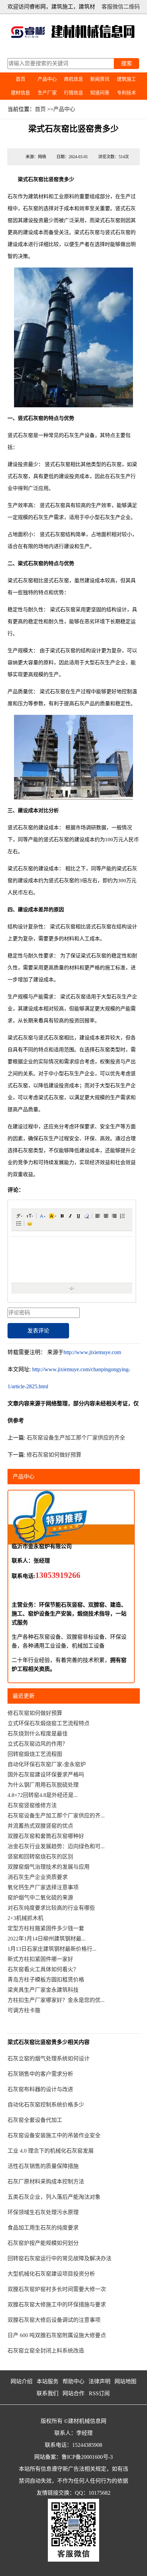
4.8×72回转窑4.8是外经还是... (43, 1795)
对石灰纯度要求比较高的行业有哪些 (51, 1908)
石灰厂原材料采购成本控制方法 (46, 2182)
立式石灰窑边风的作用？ (38, 1744)
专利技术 (126, 93)
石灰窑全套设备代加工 (35, 2120)
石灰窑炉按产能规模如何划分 (43, 2243)
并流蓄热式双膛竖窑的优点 (40, 1826)
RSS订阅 (99, 2393)
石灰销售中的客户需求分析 (40, 2074)
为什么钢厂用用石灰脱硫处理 (43, 1785)
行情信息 (73, 93)
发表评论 (38, 1331)
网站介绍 (22, 2381)
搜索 (126, 63)
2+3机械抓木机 (25, 1918)
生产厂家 (47, 93)
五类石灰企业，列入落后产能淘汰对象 (54, 2197)
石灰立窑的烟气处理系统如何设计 (49, 2059)
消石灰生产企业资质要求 (38, 1877)
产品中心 (47, 79)
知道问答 (100, 93)
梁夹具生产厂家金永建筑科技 (43, 1990)
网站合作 (73, 2393)
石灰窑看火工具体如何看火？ (43, 1969)
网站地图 (125, 2381)
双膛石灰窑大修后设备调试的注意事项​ (54, 2320)
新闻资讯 (100, 79)
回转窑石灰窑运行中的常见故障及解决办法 (59, 2258)
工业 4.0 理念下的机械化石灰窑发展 (51, 2151)
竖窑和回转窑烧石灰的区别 (40, 1857)
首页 (21, 79)
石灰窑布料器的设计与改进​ (40, 2089)
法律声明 (99, 2381)
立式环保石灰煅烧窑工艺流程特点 (49, 1723)
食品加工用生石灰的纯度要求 (43, 2228)
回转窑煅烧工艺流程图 (35, 1754)
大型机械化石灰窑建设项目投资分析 (51, 2274)
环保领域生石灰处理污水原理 (43, 2212)
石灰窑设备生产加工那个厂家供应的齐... (56, 1816)
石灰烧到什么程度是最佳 (38, 1734)
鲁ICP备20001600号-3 (87, 2457)
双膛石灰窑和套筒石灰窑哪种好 (46, 1836)
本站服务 (48, 2381)
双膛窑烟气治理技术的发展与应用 (49, 1867)
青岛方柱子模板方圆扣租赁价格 (46, 1980)
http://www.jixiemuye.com (92, 1352)
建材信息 (21, 93)
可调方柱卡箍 (24, 2010)
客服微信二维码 (121, 7)
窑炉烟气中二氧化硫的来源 (40, 1898)
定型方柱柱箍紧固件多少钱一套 (46, 1928)
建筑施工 (126, 79)
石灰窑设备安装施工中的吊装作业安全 (54, 2135)
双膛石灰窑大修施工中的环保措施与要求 (57, 2305)
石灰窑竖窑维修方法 (32, 1805)
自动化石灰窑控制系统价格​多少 (46, 2105)
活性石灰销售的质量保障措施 (43, 2166)
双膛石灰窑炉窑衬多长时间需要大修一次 (57, 2289)
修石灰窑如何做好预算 (54, 1455)
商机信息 (73, 79)
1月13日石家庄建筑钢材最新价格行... (52, 1949)
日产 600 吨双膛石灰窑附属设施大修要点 (57, 2335)
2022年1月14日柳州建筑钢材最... (46, 1939)
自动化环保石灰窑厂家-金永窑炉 (47, 1764)
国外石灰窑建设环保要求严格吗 (46, 1775)
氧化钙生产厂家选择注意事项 (43, 1887)
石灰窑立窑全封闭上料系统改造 (46, 2351)
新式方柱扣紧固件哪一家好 (40, 1959)
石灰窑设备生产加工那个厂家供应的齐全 (76, 1438)
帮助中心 (73, 2381)
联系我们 (48, 2393)
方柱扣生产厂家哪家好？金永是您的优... (56, 2000)
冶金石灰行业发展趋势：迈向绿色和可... (56, 1846)
